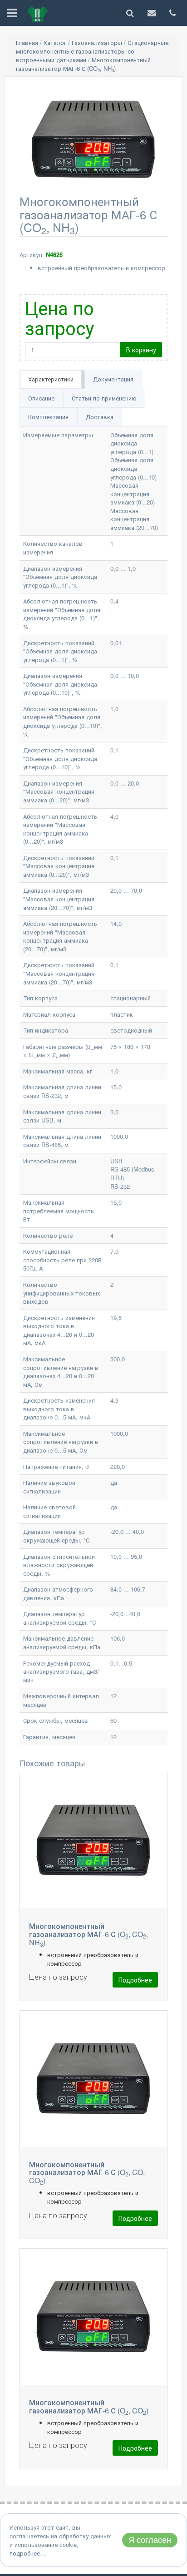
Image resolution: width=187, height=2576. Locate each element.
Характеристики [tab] (51, 379)
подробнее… (28, 2553)
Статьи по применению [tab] (104, 398)
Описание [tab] (41, 398)
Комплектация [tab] (48, 417)
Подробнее (135, 1980)
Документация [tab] (113, 379)
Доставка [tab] (100, 417)
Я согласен (150, 2540)
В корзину (141, 350)
